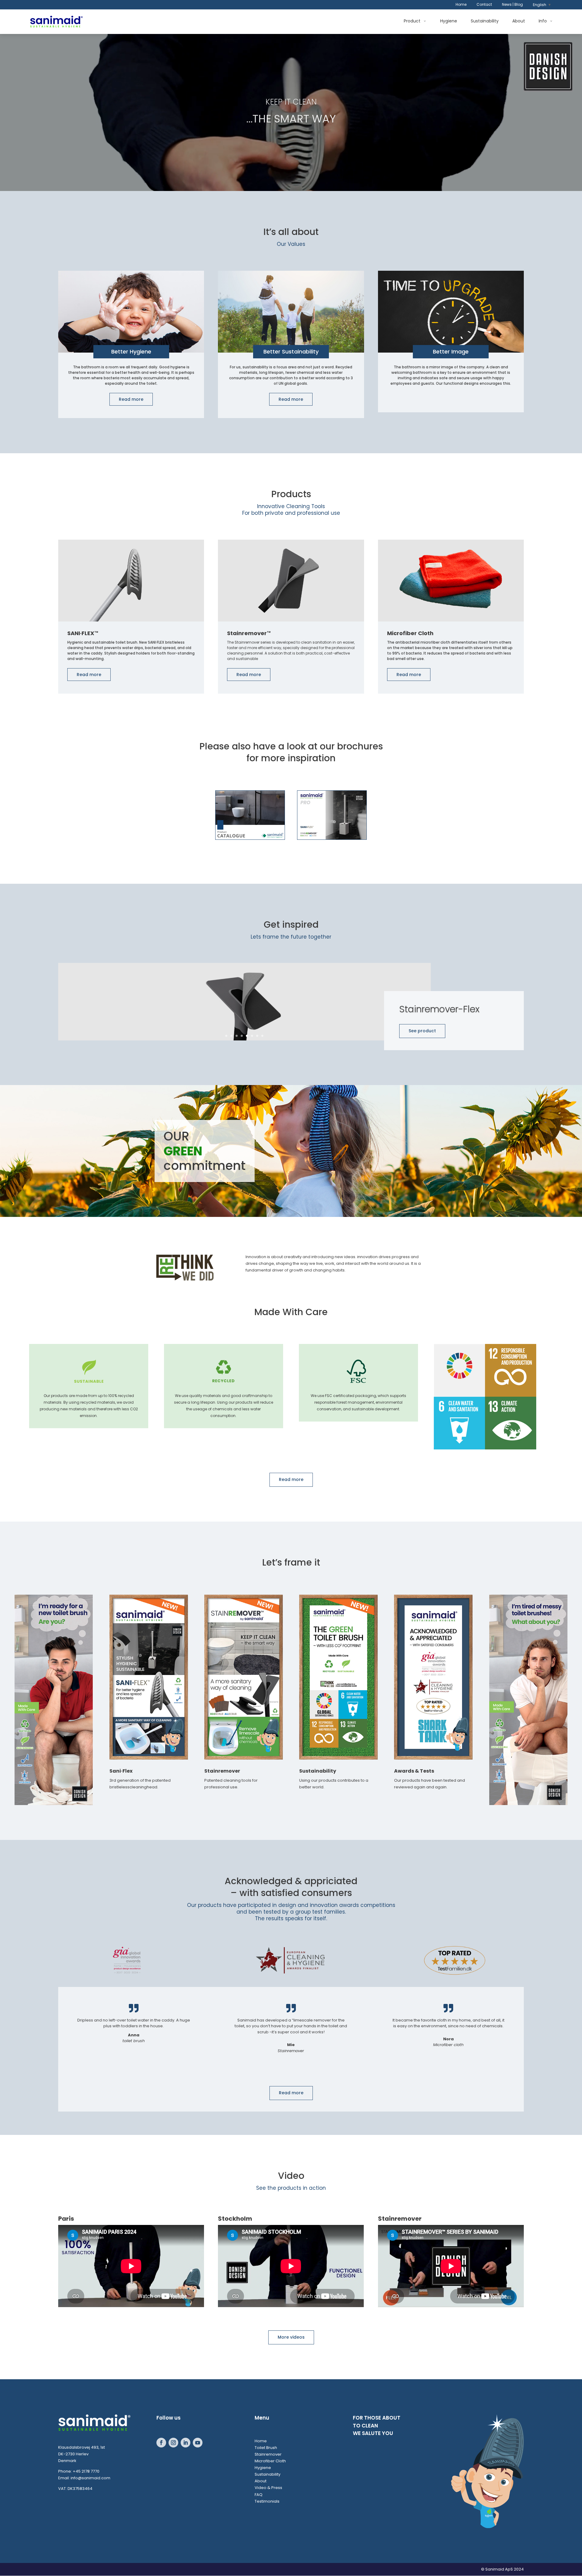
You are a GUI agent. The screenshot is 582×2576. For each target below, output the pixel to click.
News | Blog (512, 5)
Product (412, 21)
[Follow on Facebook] (161, 2443)
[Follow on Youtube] (198, 2443)
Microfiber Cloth (270, 2461)
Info (543, 21)
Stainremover (268, 2454)
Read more (131, 399)
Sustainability (485, 21)
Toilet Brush (266, 2448)
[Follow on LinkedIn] (186, 2443)
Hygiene (449, 21)
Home (461, 5)
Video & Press (268, 2488)
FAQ (259, 2495)
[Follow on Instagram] (173, 2443)
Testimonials (267, 2501)
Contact (484, 5)
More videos (291, 2337)
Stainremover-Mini (440, 1015)
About (519, 21)
